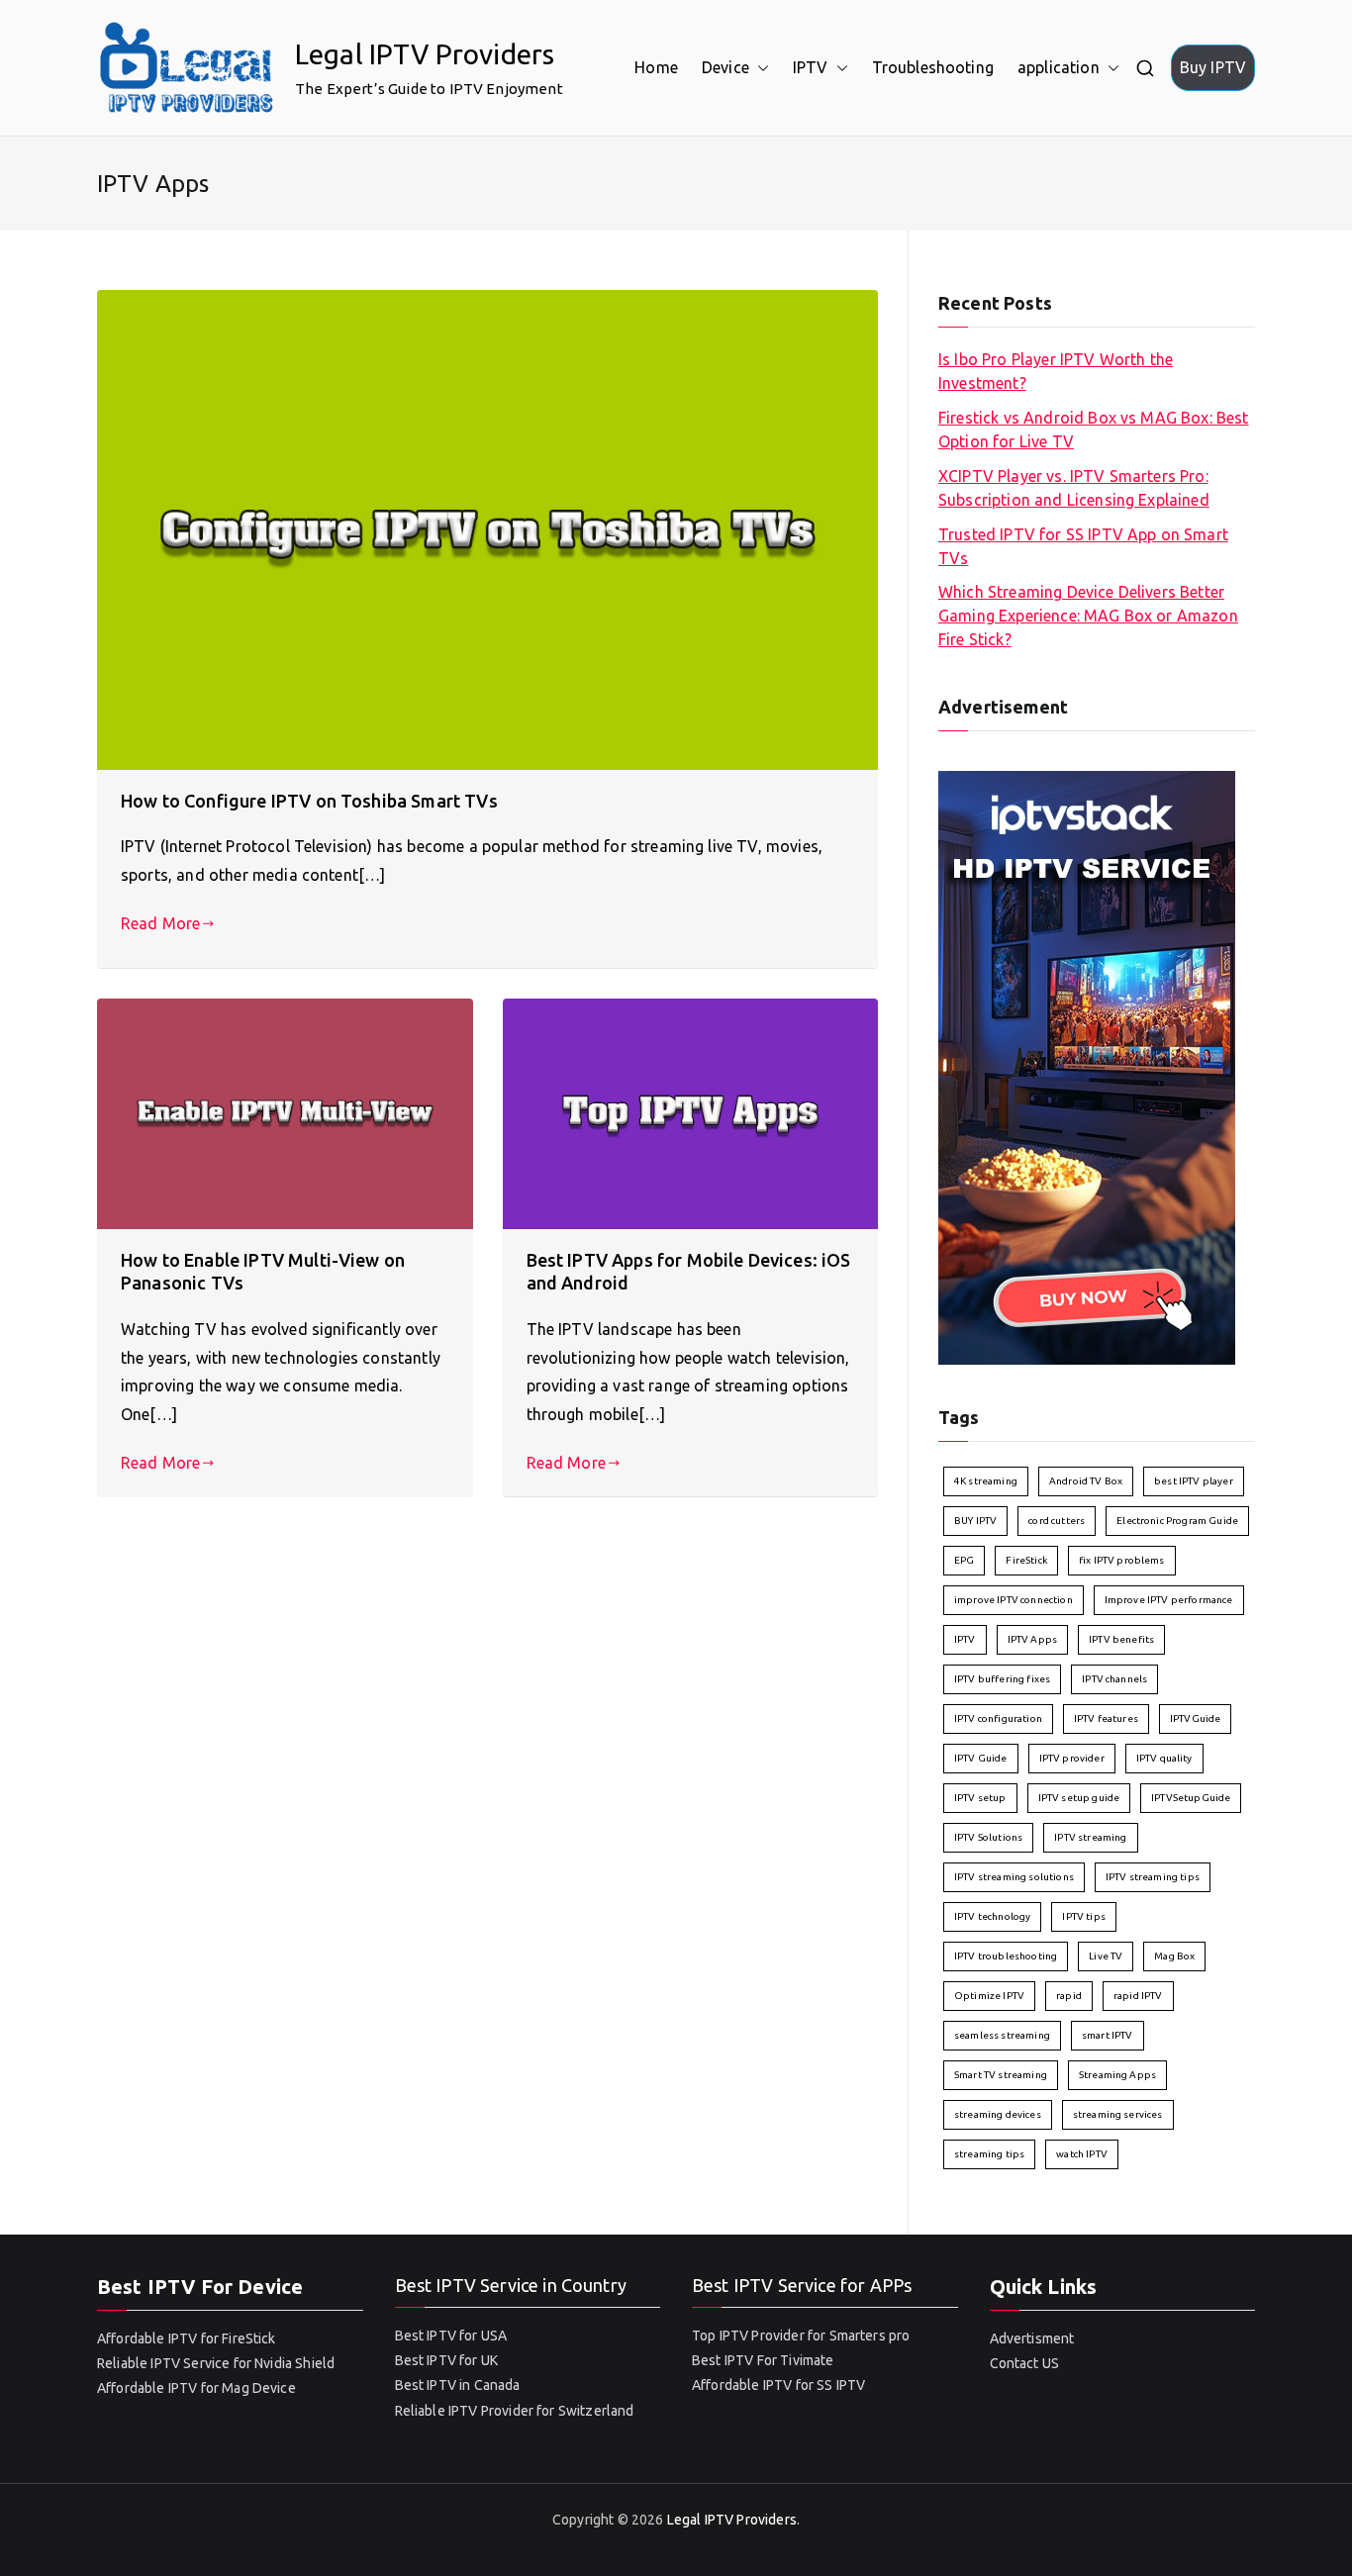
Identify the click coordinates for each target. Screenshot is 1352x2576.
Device (725, 67)
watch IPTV (1082, 2154)
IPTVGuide (1195, 1718)
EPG (964, 1560)
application (1059, 67)
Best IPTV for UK (447, 2360)
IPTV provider (1072, 1758)
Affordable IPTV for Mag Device (196, 2388)
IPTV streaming (1090, 1837)
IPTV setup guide (1079, 1798)
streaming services (1118, 2114)
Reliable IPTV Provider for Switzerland (515, 2411)
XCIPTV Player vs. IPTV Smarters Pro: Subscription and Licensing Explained (1074, 488)
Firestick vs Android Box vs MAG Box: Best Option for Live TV (1094, 429)
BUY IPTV (975, 1521)
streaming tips (989, 2154)
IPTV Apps (1032, 1639)
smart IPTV (1108, 2035)
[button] (759, 68)
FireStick (1026, 1560)
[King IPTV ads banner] (1087, 1066)
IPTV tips (1083, 1916)
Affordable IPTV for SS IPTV (778, 2385)
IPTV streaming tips (1153, 1877)
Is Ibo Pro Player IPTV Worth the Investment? (1056, 371)
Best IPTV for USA (451, 2336)
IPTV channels (1114, 1679)
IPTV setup (980, 1798)
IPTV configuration (998, 1718)
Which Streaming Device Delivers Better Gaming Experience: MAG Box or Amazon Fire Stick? (1088, 616)
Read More (160, 923)
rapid (1069, 1996)
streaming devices (998, 2114)
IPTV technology (992, 1916)
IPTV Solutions (988, 1837)
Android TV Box (1086, 1481)
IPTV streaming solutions (1014, 1877)
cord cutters (1057, 1521)
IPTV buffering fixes (1002, 1679)
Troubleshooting (933, 67)
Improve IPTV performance (1169, 1600)
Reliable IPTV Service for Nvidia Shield (216, 2363)
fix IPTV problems (1122, 1560)
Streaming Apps (1117, 2075)
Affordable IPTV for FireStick (187, 2338)
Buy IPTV (1213, 67)
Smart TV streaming (1001, 2075)
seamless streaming (1002, 2035)
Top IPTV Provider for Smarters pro (801, 2336)
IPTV (811, 67)
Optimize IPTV (989, 1996)
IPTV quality (1164, 1758)
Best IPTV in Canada (458, 2385)
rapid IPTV (1138, 1996)
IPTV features (1106, 1718)
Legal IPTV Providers (425, 54)
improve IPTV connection (1014, 1600)
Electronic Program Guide (1177, 1521)
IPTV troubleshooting (1006, 1956)
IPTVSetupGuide (1191, 1798)
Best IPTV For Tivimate (763, 2360)
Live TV (1106, 1956)
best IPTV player (1194, 1481)
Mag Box (1174, 1956)
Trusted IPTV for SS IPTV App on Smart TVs (1083, 546)
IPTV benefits (1121, 1639)
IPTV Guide (981, 1758)
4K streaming (986, 1481)
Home (656, 67)
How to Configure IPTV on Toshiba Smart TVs (309, 801)
